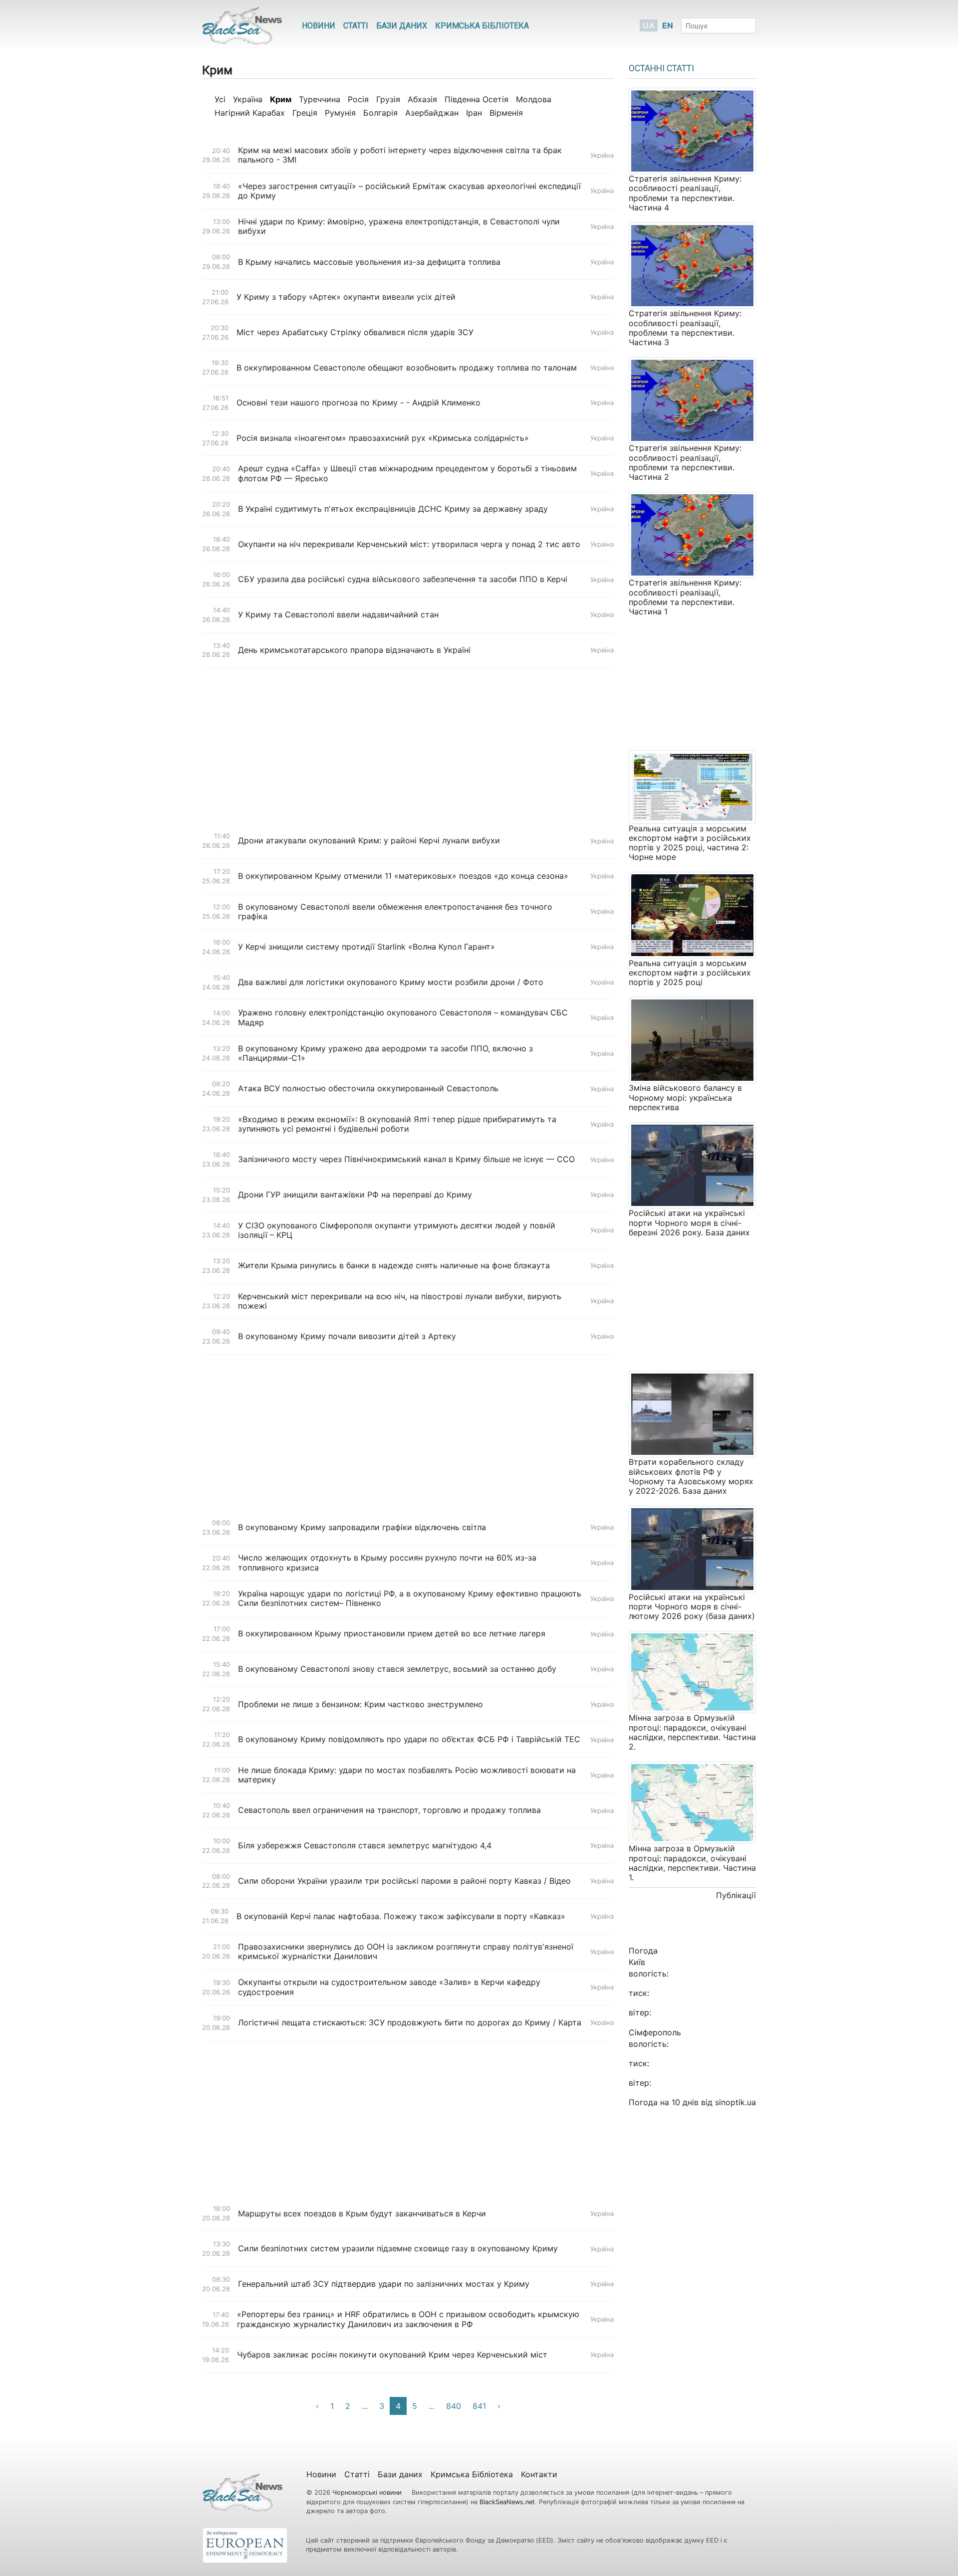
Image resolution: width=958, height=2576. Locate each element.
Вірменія (506, 113)
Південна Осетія (477, 99)
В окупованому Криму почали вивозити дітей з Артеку (347, 1336)
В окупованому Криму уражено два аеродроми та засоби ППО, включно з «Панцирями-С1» (385, 1053)
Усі (220, 99)
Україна (248, 99)
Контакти (539, 2474)
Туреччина (320, 99)
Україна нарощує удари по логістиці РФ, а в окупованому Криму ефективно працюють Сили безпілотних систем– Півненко (410, 1598)
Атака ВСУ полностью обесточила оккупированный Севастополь (368, 1089)
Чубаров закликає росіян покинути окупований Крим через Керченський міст (392, 2355)
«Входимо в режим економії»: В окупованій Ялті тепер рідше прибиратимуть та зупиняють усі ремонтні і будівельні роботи (397, 1124)
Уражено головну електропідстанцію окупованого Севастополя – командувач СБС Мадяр (403, 1017)
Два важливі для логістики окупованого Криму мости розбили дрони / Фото (391, 982)
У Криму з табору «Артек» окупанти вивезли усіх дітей (346, 297)
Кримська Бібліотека (482, 26)
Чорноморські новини (368, 2492)
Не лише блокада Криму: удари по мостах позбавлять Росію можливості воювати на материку (407, 1775)
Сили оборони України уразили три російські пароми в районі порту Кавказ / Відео (404, 1881)
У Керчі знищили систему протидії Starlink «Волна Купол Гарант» (366, 947)
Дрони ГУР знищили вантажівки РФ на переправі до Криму (355, 1195)
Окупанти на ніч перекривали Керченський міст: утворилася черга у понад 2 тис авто (409, 544)
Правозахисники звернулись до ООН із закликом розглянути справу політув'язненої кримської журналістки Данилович (406, 1952)
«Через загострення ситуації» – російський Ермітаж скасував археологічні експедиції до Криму (409, 191)
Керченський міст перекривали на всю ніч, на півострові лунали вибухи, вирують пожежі (400, 1301)
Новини (319, 26)
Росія (358, 99)
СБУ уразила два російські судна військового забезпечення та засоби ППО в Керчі (403, 579)
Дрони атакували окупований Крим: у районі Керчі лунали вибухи (369, 841)
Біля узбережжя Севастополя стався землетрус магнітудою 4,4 (365, 1846)
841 (479, 2406)
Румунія (340, 113)
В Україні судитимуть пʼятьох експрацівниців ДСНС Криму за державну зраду (393, 509)
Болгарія (380, 113)
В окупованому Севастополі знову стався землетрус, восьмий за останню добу (397, 1669)
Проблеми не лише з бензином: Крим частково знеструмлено (360, 1704)
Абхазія (422, 99)
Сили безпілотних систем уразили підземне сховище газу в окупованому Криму (398, 2249)
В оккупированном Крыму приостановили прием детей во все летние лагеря (392, 1634)
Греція (305, 113)
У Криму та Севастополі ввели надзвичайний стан (338, 615)
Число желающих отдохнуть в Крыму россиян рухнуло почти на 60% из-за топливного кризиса (387, 1563)
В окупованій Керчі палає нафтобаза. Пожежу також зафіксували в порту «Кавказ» (401, 1916)
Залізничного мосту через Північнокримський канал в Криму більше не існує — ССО (408, 1159)
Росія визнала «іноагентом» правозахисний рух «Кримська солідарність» (383, 438)
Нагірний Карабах (250, 113)
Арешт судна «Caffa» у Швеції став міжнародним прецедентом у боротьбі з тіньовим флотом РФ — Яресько (407, 473)
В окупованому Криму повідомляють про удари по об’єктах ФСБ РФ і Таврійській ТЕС (409, 1739)
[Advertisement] (408, 746)
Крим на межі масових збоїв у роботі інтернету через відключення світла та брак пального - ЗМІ (400, 155)
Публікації (736, 1895)
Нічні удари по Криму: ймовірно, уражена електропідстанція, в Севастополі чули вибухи (399, 226)
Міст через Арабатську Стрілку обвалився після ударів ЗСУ (355, 332)
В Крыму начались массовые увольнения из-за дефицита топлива (369, 262)
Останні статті (661, 68)
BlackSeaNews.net (507, 2502)
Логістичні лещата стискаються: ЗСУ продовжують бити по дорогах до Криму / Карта (410, 2023)
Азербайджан (432, 113)
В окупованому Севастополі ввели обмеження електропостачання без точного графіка (395, 912)
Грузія (388, 99)
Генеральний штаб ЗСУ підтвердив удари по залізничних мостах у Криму (384, 2284)
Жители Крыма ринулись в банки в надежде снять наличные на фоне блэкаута (394, 1266)
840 (454, 2406)
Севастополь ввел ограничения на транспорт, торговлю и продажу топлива (389, 1810)
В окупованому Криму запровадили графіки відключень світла (362, 1527)
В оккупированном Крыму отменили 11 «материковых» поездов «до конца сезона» (403, 876)
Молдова (534, 99)
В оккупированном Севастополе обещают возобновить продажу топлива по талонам (407, 368)
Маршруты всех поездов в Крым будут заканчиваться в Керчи (362, 2214)
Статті (356, 26)
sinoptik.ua (735, 2102)
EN (668, 25)
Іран (474, 113)
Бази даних (402, 26)
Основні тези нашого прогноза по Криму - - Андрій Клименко (359, 403)
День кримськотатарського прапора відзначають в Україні (354, 650)
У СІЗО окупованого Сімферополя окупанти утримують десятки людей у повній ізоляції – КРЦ (397, 1230)
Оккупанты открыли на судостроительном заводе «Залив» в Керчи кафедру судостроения (389, 1987)
